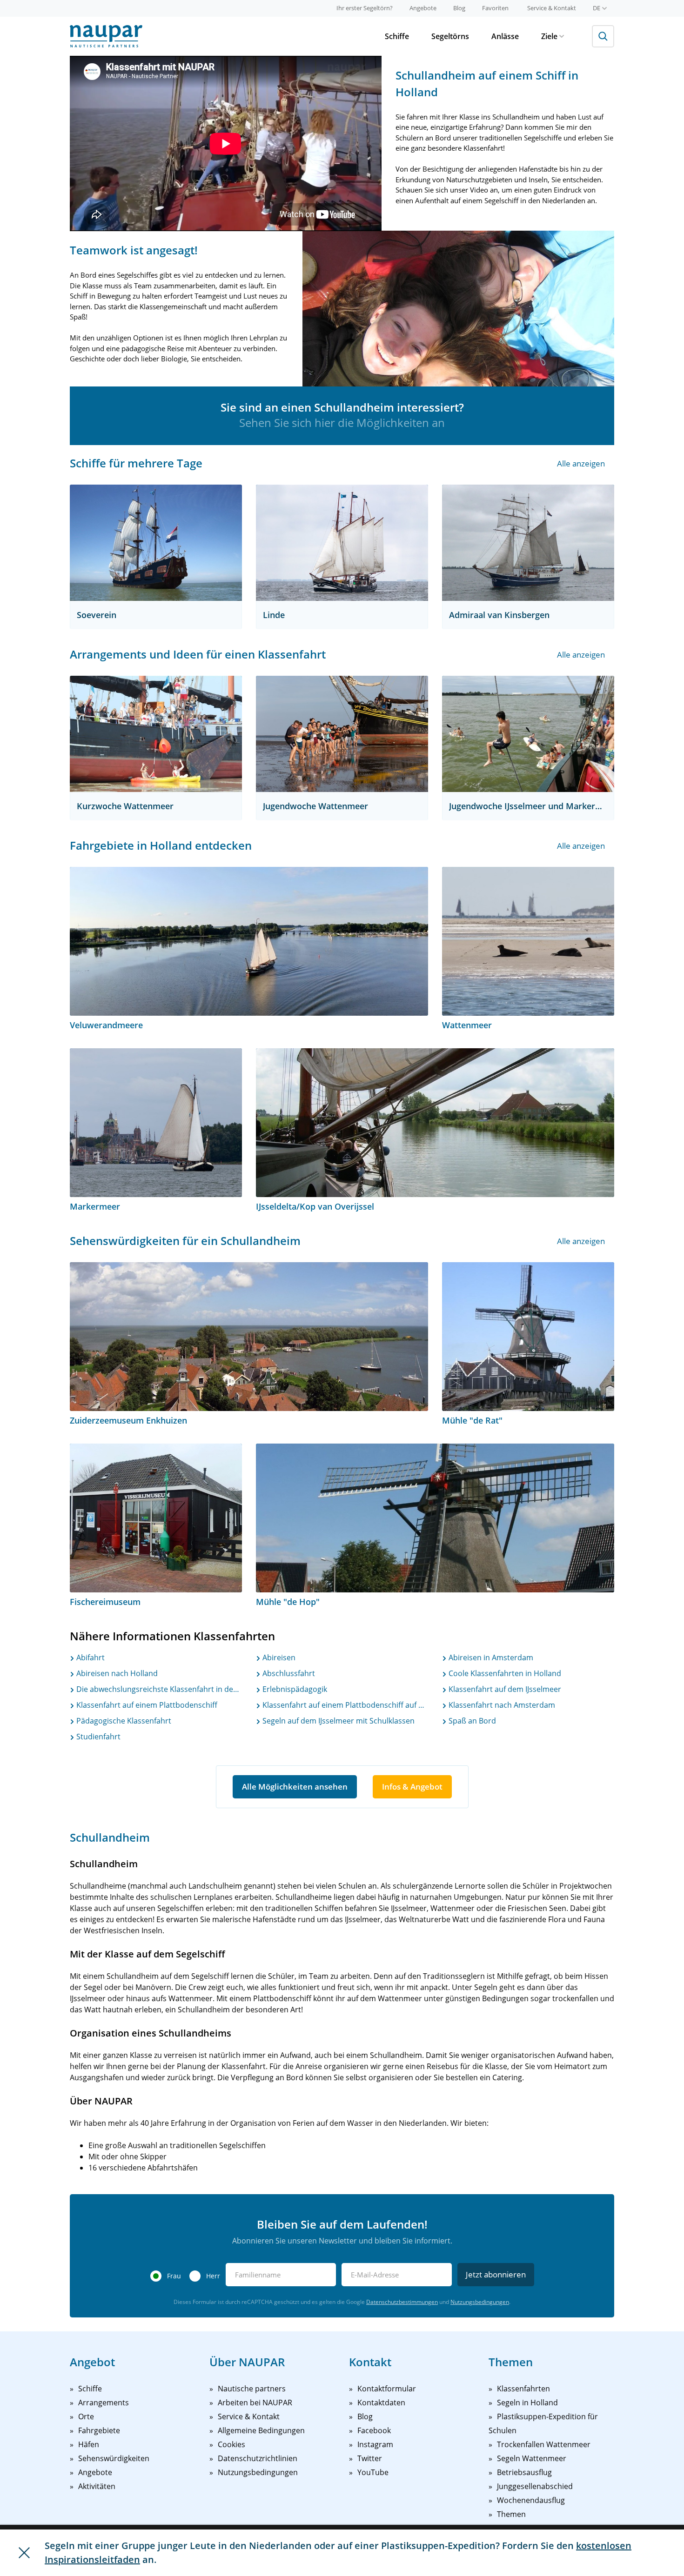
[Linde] (342, 543)
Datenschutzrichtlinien (258, 2458)
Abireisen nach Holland (116, 1673)
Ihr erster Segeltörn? (365, 8)
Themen (511, 2514)
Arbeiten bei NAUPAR (255, 2403)
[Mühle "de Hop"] (435, 1518)
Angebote (423, 8)
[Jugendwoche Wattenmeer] (342, 734)
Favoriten (495, 8)
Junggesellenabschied (535, 2486)
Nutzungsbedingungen (480, 2302)
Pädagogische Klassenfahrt (123, 1721)
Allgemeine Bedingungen (261, 2430)
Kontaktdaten (381, 2403)
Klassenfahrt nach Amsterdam (501, 1705)
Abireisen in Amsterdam (490, 1657)
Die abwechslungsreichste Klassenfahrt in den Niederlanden (158, 1689)
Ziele (549, 36)
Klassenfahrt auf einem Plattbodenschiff (146, 1705)
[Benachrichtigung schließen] (24, 2553)
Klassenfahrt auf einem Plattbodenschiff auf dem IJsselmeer (344, 1705)
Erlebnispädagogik (294, 1689)
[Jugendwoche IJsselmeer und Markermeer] (528, 734)
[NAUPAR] (106, 36)
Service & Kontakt (552, 8)
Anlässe (505, 36)
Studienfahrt (97, 1737)
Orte (86, 2416)
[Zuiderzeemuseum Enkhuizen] (249, 1337)
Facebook (374, 2430)
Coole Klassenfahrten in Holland (504, 1673)
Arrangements (104, 2403)
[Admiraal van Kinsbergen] (528, 543)
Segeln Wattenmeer (532, 2458)
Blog (459, 8)
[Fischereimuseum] (156, 1518)
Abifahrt (90, 1657)
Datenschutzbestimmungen (402, 2302)
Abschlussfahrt (288, 1673)
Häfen (89, 2444)
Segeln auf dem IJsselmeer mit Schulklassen (338, 1721)
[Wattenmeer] (528, 941)
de (597, 8)
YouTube (373, 2472)
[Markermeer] (156, 1123)
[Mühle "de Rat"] (528, 1337)
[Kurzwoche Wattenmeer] (156, 734)
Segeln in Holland (527, 2403)
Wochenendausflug (531, 2500)
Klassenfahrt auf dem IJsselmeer (504, 1689)
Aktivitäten (97, 2486)
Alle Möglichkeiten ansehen (295, 1787)
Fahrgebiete (99, 2430)
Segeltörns (450, 36)
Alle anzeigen (581, 463)
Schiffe (397, 36)
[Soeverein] (156, 543)
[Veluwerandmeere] (249, 941)
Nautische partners (252, 2389)
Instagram (375, 2444)
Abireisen (278, 1657)
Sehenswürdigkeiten (114, 2458)
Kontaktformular (387, 2389)
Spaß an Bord (471, 1721)
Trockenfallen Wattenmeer (544, 2444)
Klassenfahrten (523, 2389)
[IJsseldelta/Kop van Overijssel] (435, 1123)
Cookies (231, 2444)
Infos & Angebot (412, 1787)
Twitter (370, 2458)
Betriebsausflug (524, 2472)
